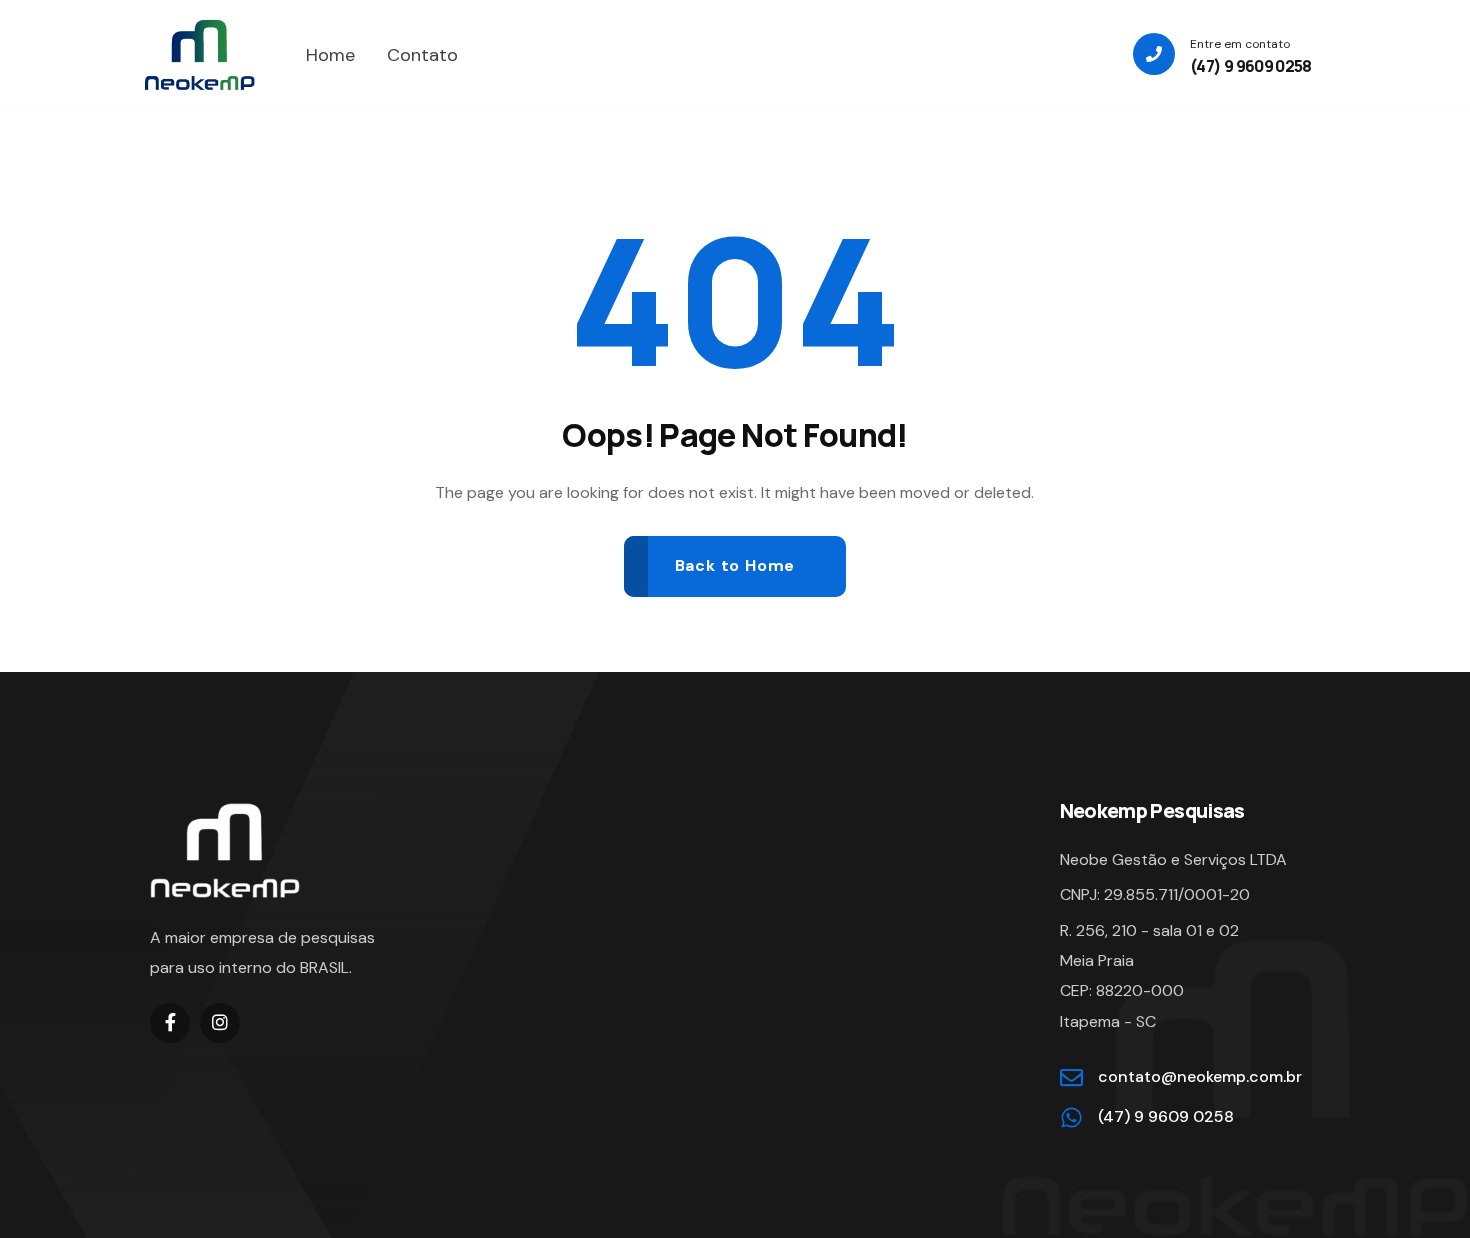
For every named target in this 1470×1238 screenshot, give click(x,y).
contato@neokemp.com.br (1200, 1076)
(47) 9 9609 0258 (1251, 66)
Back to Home (735, 565)
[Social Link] (170, 1023)
